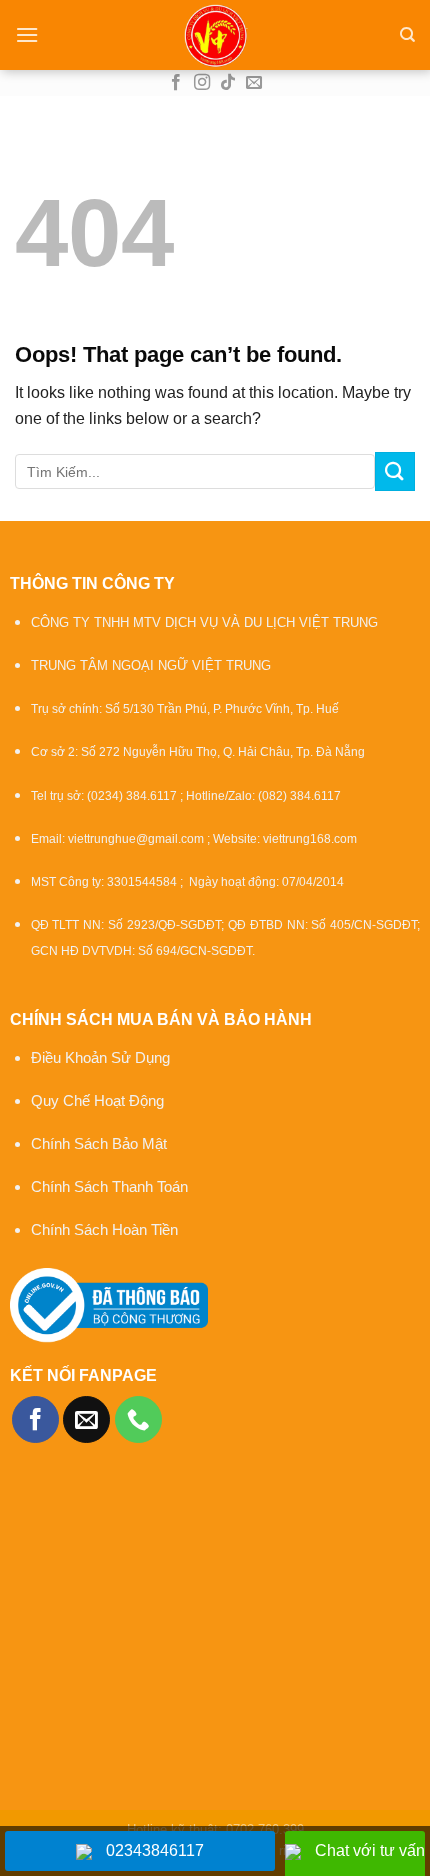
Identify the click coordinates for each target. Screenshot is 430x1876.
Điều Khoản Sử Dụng (100, 1057)
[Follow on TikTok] (228, 83)
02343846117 (155, 1850)
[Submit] (395, 471)
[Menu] (27, 34)
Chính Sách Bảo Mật (101, 1143)
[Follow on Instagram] (202, 83)
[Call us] (138, 1419)
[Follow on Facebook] (176, 83)
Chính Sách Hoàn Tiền (104, 1229)
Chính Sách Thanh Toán (109, 1186)
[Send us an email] (254, 83)
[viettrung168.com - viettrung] (215, 35)
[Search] (407, 35)
